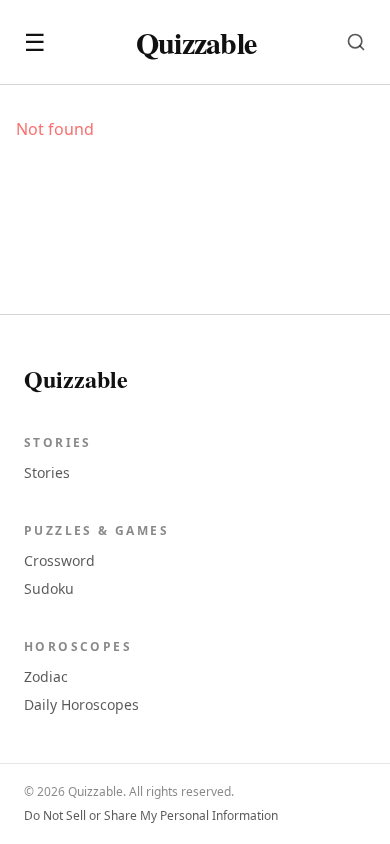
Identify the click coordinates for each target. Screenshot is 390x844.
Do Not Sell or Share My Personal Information (151, 816)
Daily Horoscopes (81, 704)
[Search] (356, 42)
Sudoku (49, 588)
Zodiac (46, 676)
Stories (47, 472)
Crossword (59, 560)
